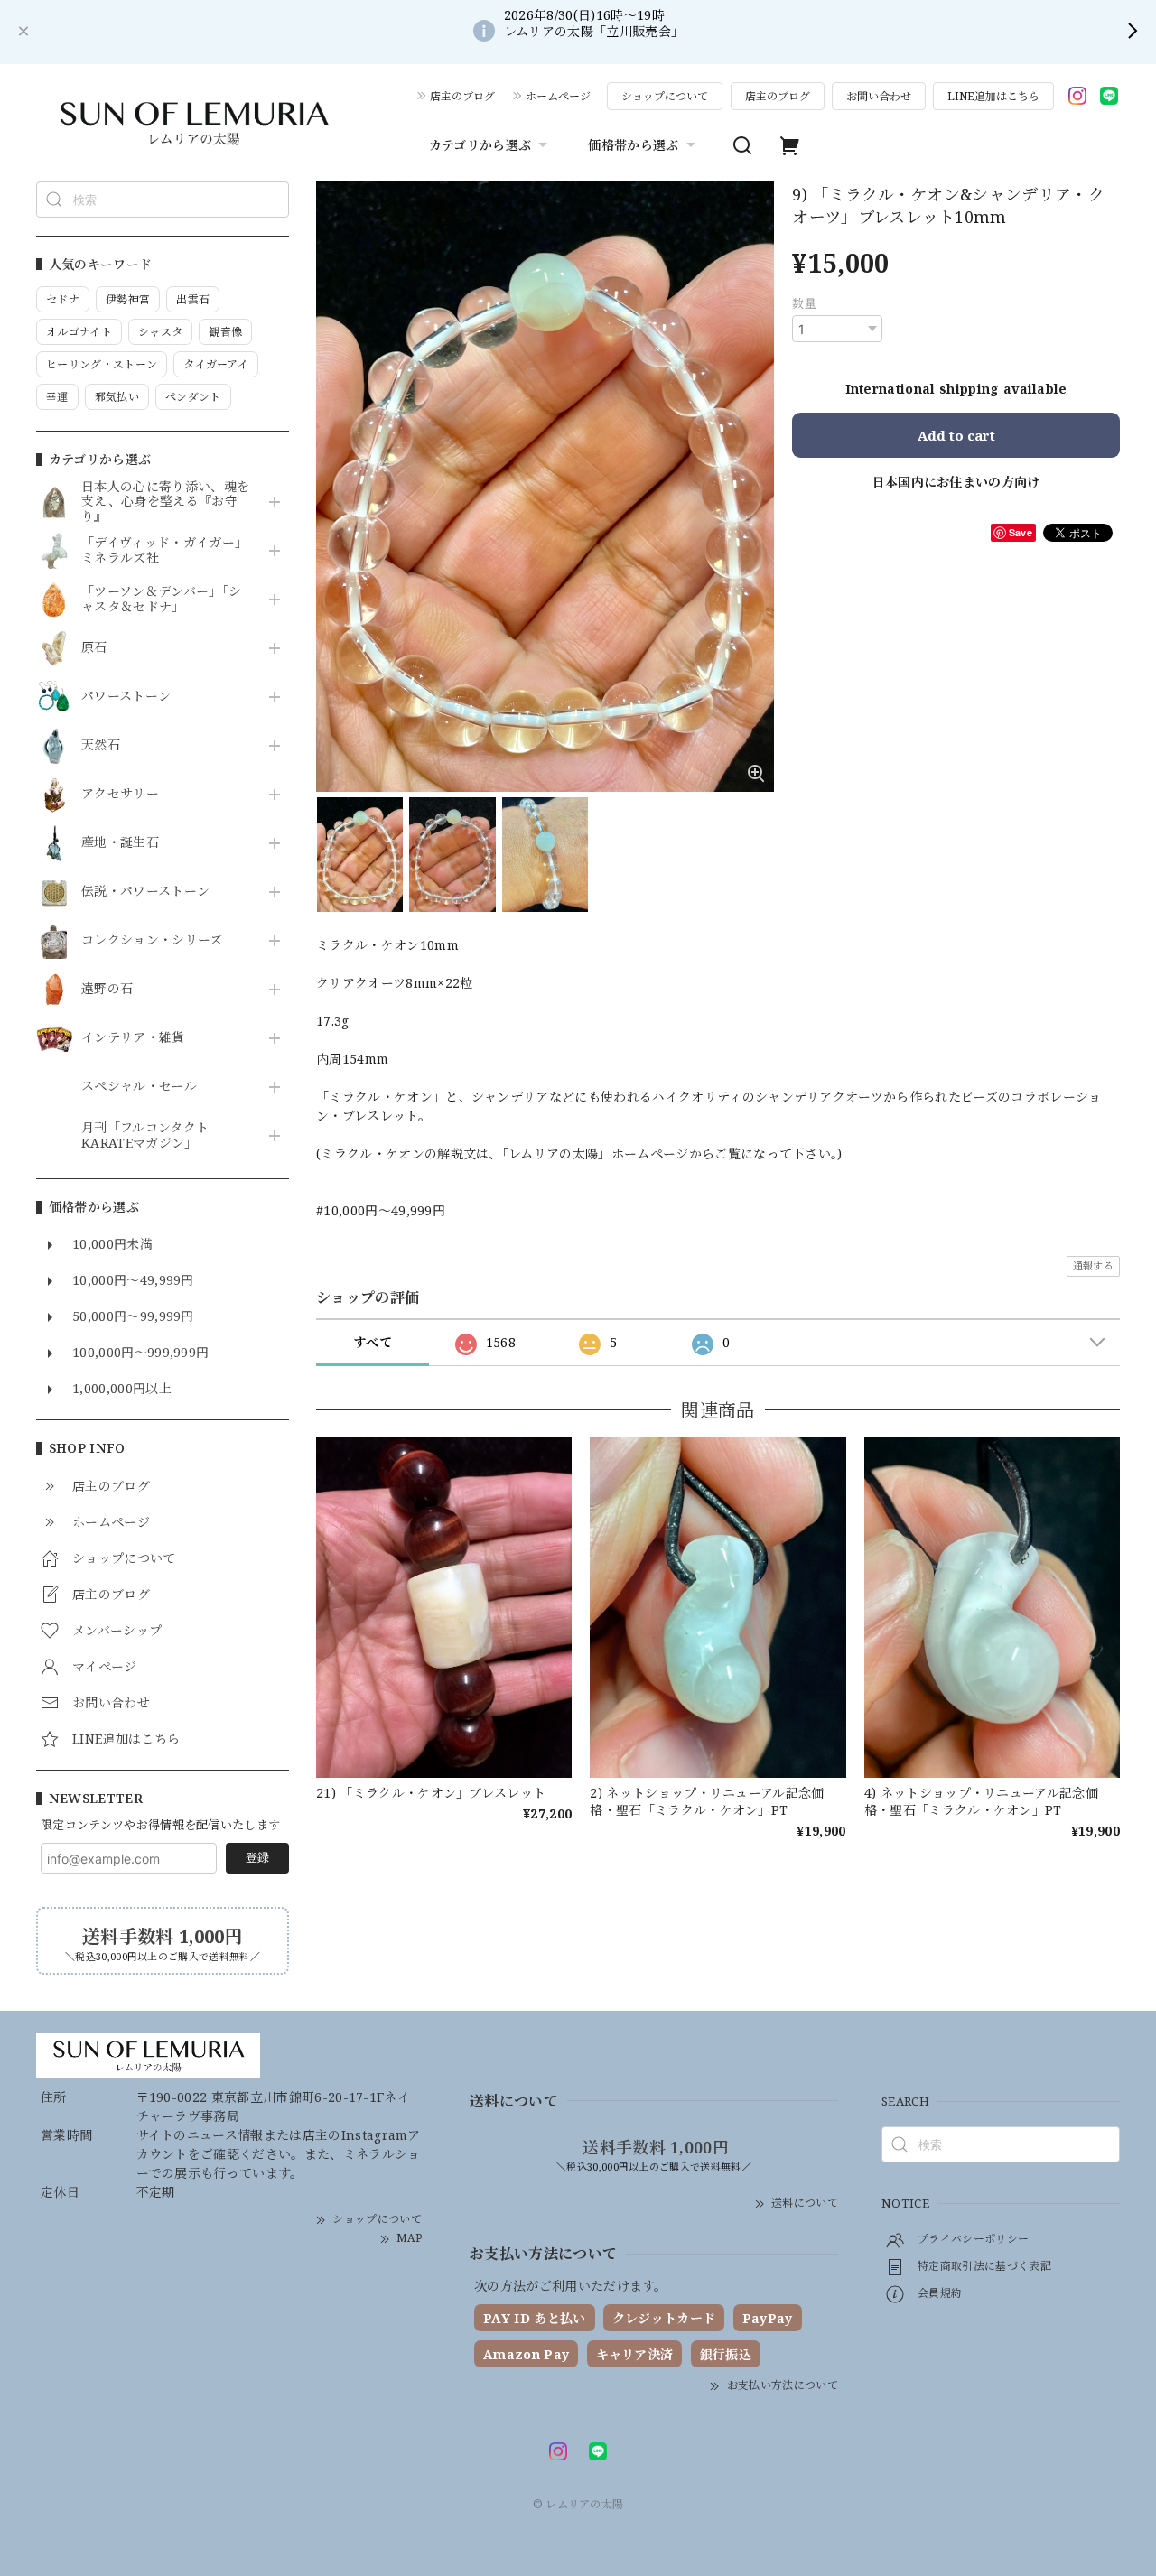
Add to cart (956, 435)
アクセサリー (120, 794)
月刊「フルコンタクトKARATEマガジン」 (145, 1136)
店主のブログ (462, 96)
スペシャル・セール (139, 1087)
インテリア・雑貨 (133, 1038)
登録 (257, 1857)
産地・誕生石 (120, 843)
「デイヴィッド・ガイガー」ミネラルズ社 (164, 551)
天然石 (101, 745)
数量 (804, 303)
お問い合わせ (879, 96)
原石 (94, 648)
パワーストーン (126, 697)
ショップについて (665, 96)
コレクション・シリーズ (152, 940)
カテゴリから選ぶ (480, 145)
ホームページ (558, 96)
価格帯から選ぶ (633, 145)
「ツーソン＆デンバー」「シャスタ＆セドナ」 (161, 600)
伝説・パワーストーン (145, 892)
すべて (373, 1342)
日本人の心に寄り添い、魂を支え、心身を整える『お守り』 (165, 502)
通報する (1093, 1265)
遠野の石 (107, 989)
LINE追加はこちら (993, 96)
